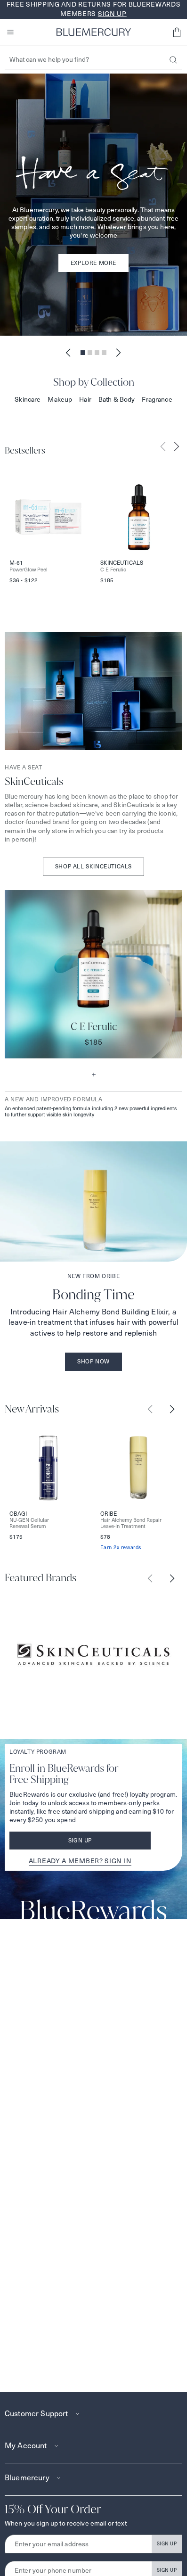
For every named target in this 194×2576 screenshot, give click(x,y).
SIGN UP (167, 2544)
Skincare (28, 399)
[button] (177, 32)
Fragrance (157, 399)
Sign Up (80, 1840)
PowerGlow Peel (28, 570)
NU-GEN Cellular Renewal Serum (29, 1523)
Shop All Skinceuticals (93, 866)
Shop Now (93, 1361)
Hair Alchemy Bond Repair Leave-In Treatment (131, 1523)
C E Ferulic (113, 570)
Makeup (60, 399)
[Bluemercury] (94, 32)
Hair (85, 399)
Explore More (93, 263)
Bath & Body (117, 399)
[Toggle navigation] (10, 32)
